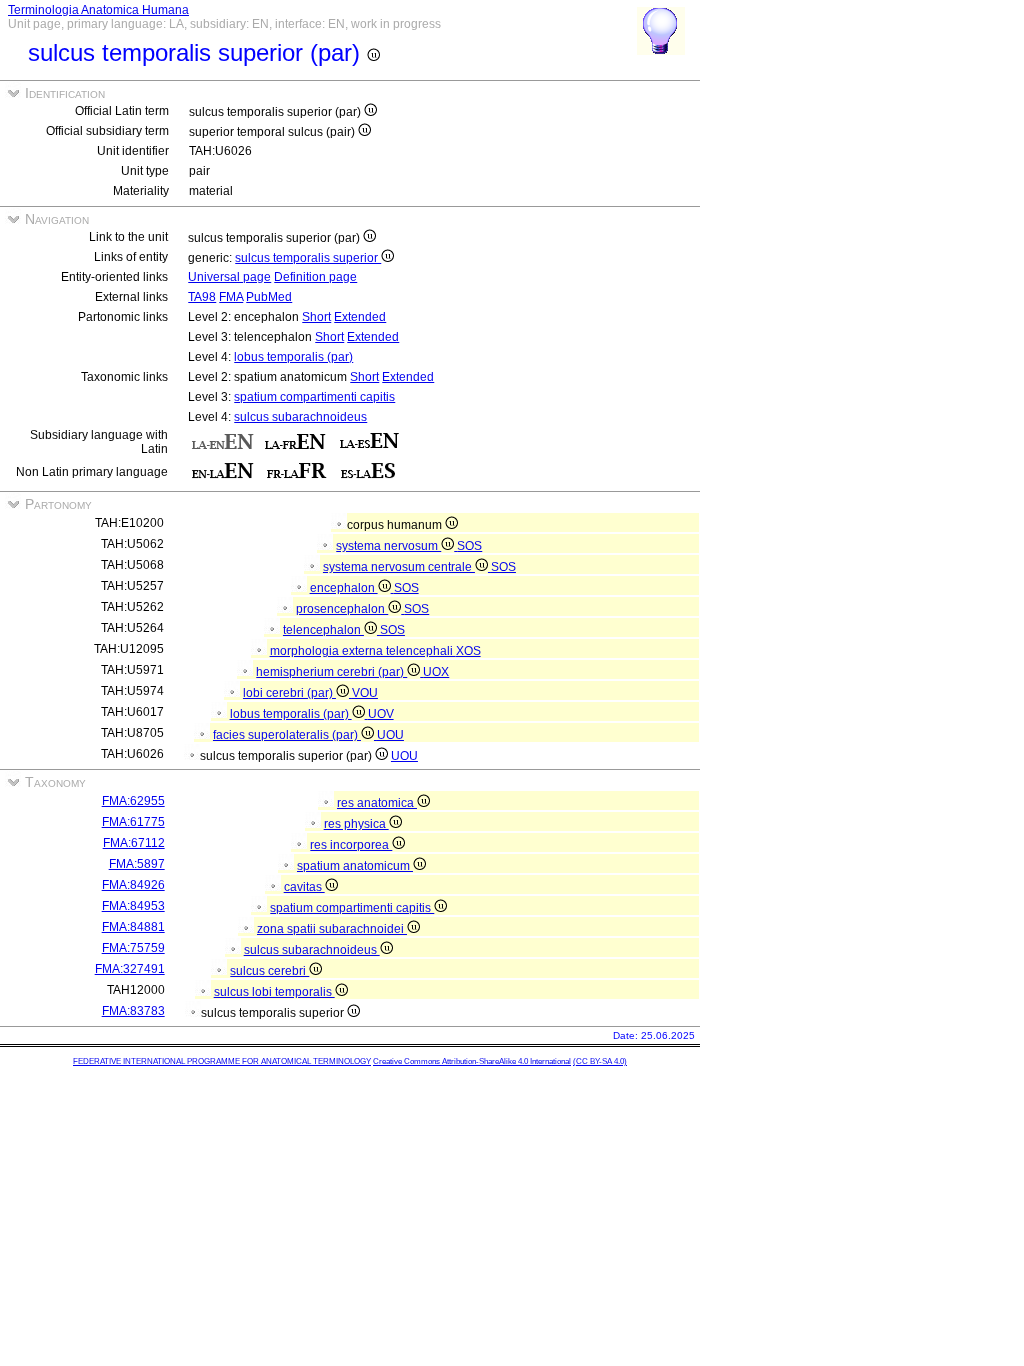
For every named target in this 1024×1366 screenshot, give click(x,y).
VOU (365, 693)
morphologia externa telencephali (363, 651)
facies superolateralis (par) (287, 735)
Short (316, 317)
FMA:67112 (134, 843)
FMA (231, 297)
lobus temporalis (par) (293, 357)
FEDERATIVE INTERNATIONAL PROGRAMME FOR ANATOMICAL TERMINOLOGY (222, 1061)
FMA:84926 (133, 885)
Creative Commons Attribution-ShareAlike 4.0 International (472, 1061)
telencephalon (323, 630)
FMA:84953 (133, 906)
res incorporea (351, 845)
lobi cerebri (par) (289, 693)
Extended (360, 317)
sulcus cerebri (269, 971)
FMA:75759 (133, 948)
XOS (468, 651)
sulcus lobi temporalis (274, 992)
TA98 (202, 297)
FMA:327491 (130, 969)
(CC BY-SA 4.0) (600, 1061)
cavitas (304, 887)
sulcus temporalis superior (308, 258)
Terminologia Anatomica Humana (98, 10)
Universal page (229, 277)
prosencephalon (342, 609)
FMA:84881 (133, 927)
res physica (356, 824)
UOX (436, 672)
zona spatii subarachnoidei (332, 929)
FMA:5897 (137, 864)
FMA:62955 (133, 801)
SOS (469, 546)
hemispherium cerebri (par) (331, 672)
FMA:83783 (133, 1011)
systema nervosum (388, 546)
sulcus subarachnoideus (300, 417)
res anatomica (377, 803)
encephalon (344, 588)
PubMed (269, 297)
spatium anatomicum (355, 866)
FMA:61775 (133, 822)
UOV (381, 714)
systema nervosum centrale (399, 567)
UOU (390, 735)
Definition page (315, 277)
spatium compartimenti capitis (314, 397)
